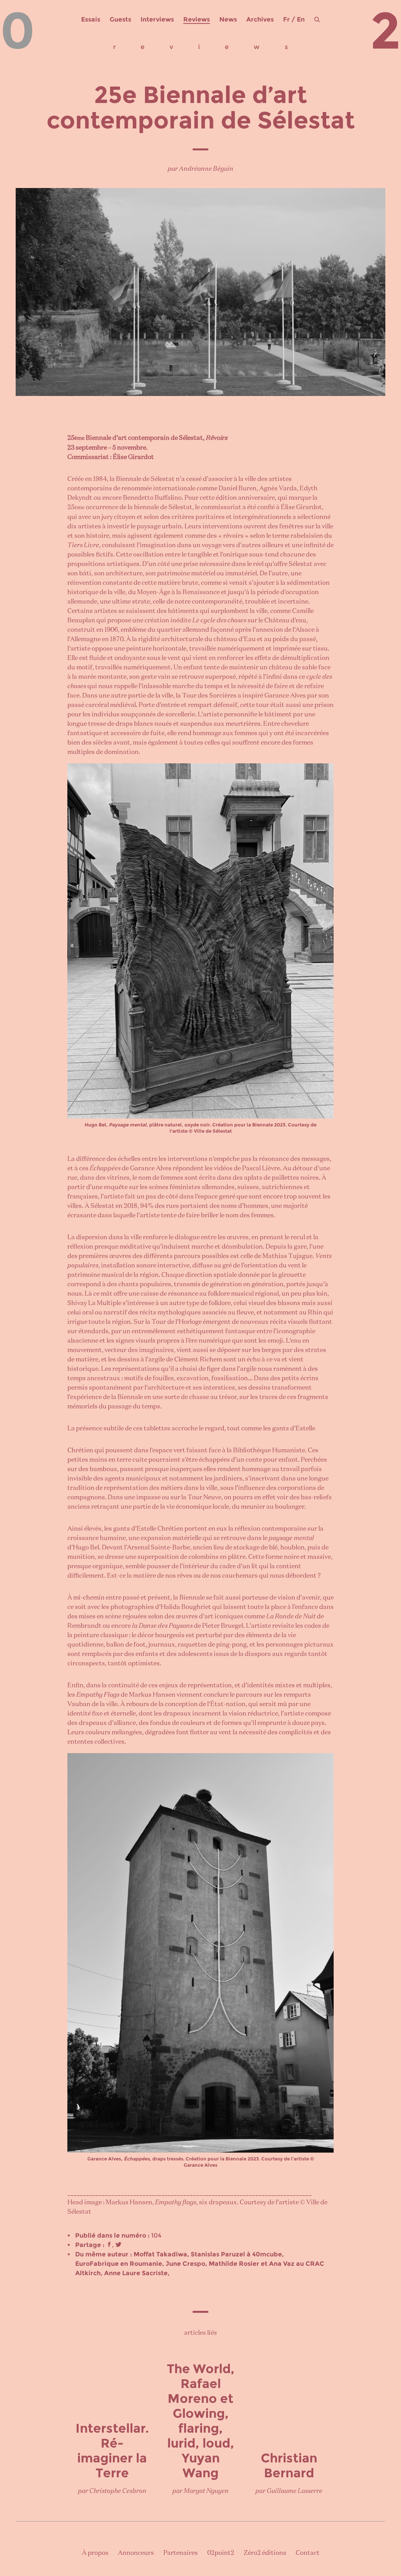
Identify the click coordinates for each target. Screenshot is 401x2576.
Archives (260, 19)
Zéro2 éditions (265, 2553)
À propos (95, 2553)
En (301, 19)
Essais (91, 19)
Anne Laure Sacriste (136, 2273)
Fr (286, 19)
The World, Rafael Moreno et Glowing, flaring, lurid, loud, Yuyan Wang (201, 2421)
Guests (120, 19)
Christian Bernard (289, 2465)
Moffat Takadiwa (160, 2254)
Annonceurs (136, 2553)
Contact (308, 2553)
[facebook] (109, 2245)
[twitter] (118, 2245)
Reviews (197, 19)
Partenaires (181, 2553)
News (228, 19)
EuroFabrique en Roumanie (119, 2264)
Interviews (157, 19)
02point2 (221, 2553)
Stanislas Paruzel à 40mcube (236, 2254)
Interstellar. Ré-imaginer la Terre (112, 2450)
